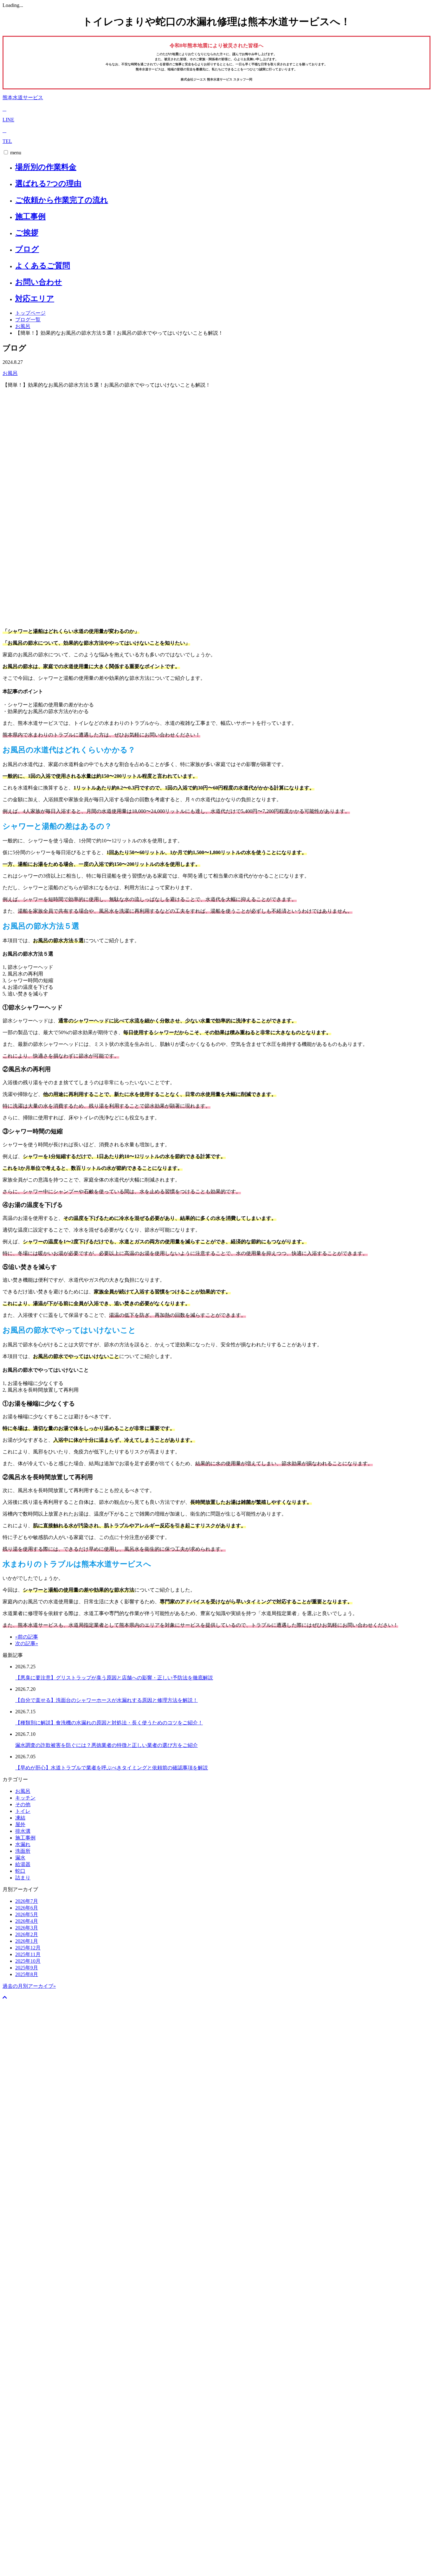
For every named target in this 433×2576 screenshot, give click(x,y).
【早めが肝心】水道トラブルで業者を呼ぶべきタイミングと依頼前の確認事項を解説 (112, 1768)
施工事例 (30, 216)
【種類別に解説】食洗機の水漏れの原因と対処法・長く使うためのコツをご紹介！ (109, 1723)
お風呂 (23, 326)
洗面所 (23, 1851)
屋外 (20, 1824)
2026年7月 (27, 1901)
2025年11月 (28, 1954)
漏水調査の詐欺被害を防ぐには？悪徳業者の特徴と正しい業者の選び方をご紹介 (107, 1745)
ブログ (27, 249)
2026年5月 (27, 1914)
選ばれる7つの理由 (48, 184)
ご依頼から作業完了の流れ (62, 200)
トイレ (23, 1811)
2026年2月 (27, 1934)
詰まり (23, 1878)
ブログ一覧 (28, 320)
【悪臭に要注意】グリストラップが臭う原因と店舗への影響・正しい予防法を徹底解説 (114, 1678)
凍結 (20, 1818)
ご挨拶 (27, 233)
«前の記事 (27, 1637)
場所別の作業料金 (46, 167)
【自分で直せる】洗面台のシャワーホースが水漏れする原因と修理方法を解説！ (107, 1700)
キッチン (25, 1798)
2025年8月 (27, 1974)
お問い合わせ (39, 282)
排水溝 (23, 1831)
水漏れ (23, 1844)
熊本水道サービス (23, 97)
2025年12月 (28, 1948)
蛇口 (20, 1871)
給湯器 (23, 1864)
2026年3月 (27, 1928)
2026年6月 (27, 1908)
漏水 (20, 1858)
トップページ (30, 313)
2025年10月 (28, 1961)
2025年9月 (27, 1968)
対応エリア (35, 299)
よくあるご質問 (43, 266)
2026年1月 (27, 1941)
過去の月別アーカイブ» (29, 1986)
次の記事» (27, 1643)
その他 (23, 1804)
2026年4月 (27, 1921)
